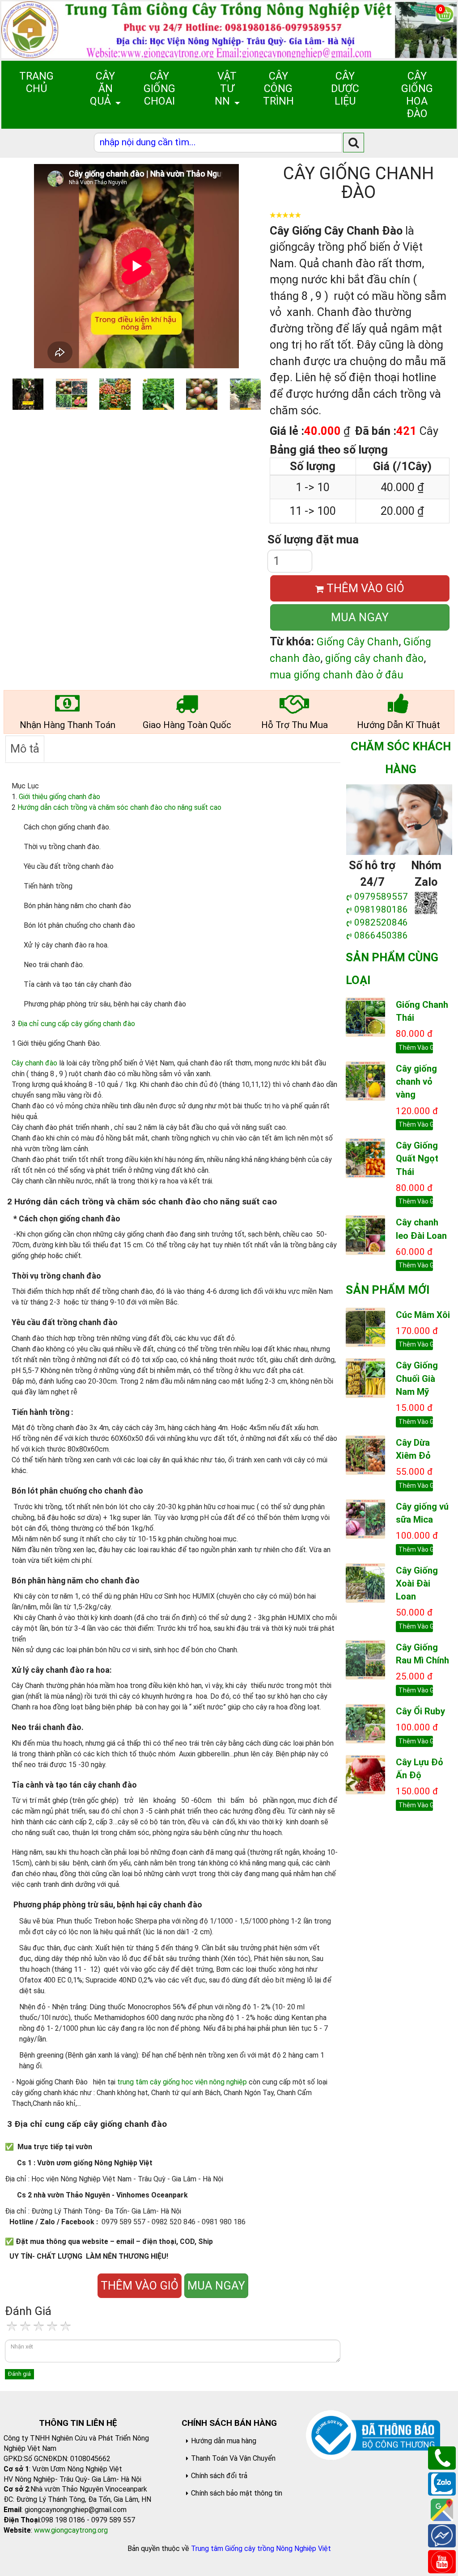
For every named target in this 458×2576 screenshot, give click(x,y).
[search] (354, 142)
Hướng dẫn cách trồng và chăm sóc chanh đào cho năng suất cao (119, 807)
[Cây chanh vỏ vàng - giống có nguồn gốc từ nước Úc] (365, 1081)
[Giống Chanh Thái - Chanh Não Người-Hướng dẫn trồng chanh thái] (365, 1017)
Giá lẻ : (287, 431)
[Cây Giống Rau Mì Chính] (365, 1659)
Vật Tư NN (226, 88)
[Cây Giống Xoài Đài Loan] (365, 1582)
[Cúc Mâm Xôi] (365, 1326)
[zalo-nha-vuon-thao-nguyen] (426, 902)
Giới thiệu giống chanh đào (59, 797)
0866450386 (381, 935)
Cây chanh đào (34, 1063)
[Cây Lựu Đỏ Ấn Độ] (365, 1774)
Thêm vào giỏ (416, 1048)
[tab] (25, 749)
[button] (254, 266)
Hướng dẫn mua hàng (224, 2441)
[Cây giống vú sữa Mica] (365, 1518)
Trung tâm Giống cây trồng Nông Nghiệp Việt (261, 2549)
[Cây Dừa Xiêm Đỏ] (365, 1454)
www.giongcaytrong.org (71, 2530)
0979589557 (381, 897)
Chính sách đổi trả (219, 2476)
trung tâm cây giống (149, 2082)
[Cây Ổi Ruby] (365, 1723)
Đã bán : (375, 431)
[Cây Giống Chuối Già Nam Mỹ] (365, 1377)
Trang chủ (36, 82)
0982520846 (381, 922)
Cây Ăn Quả (102, 88)
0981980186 (381, 909)
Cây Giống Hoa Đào (417, 95)
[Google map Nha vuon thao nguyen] (442, 2509)
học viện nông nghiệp (215, 2082)
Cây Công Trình (278, 88)
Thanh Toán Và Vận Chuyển (233, 2458)
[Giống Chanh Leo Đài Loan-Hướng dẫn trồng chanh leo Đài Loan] (365, 1234)
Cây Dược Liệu (345, 88)
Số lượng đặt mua (313, 539)
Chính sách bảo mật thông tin (237, 2493)
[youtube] (442, 2561)
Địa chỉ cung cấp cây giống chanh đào (76, 1024)
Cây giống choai (159, 88)
